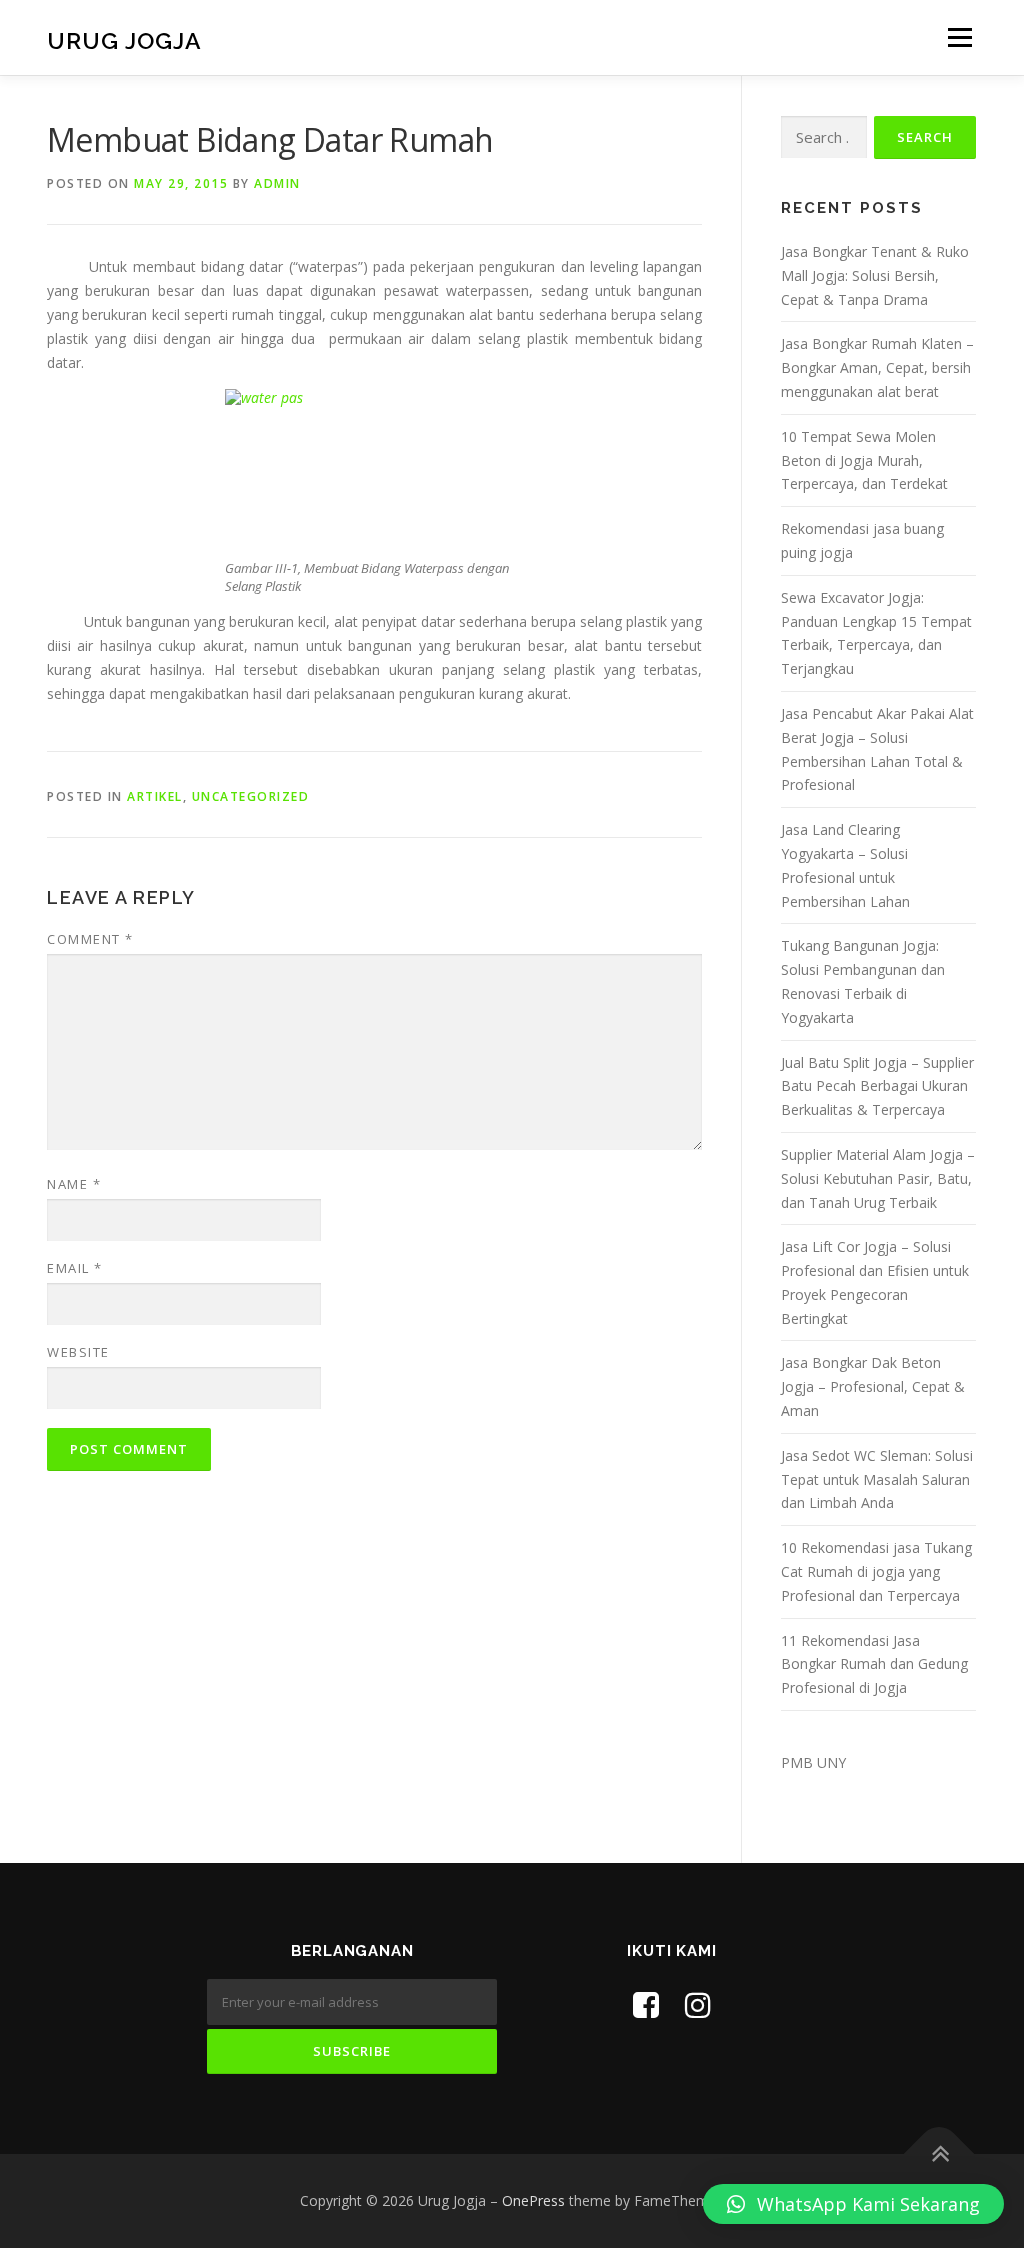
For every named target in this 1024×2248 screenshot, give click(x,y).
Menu (959, 37)
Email (75, 1268)
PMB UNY (813, 1762)
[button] (853, 2204)
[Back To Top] (939, 2154)
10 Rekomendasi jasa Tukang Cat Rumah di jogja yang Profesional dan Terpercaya (876, 1571)
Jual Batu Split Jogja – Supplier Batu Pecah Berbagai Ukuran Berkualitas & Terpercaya (877, 1086)
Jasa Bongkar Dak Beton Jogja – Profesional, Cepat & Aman (873, 1386)
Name (74, 1184)
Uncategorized (251, 796)
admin (277, 183)
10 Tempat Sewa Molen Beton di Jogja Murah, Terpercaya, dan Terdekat (864, 460)
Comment (90, 939)
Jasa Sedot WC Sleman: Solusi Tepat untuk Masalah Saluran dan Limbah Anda (877, 1479)
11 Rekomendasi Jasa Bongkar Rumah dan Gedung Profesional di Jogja (874, 1664)
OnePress (533, 2200)
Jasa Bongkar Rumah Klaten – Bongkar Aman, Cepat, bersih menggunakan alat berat (877, 367)
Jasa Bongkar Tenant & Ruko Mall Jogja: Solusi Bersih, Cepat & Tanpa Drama (875, 275)
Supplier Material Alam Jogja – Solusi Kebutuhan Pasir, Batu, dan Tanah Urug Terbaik (878, 1178)
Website (78, 1352)
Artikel (155, 796)
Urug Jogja (124, 40)
